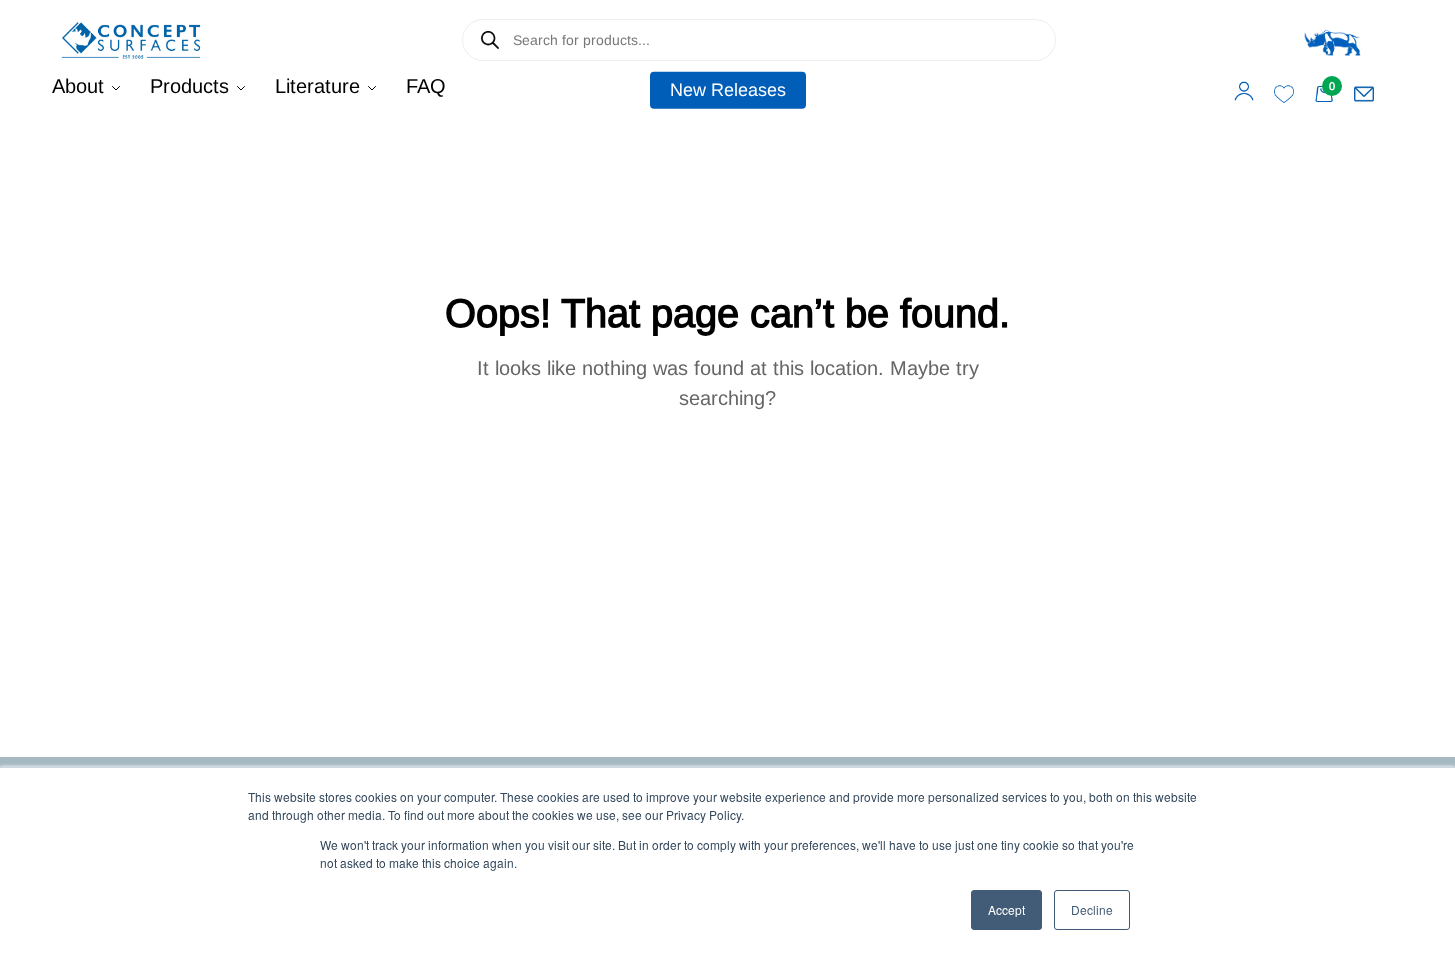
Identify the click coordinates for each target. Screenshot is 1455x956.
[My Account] (1244, 91)
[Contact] (1364, 94)
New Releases (728, 90)
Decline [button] (1092, 909)
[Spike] (1333, 40)
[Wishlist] (1284, 94)
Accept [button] (1006, 909)
